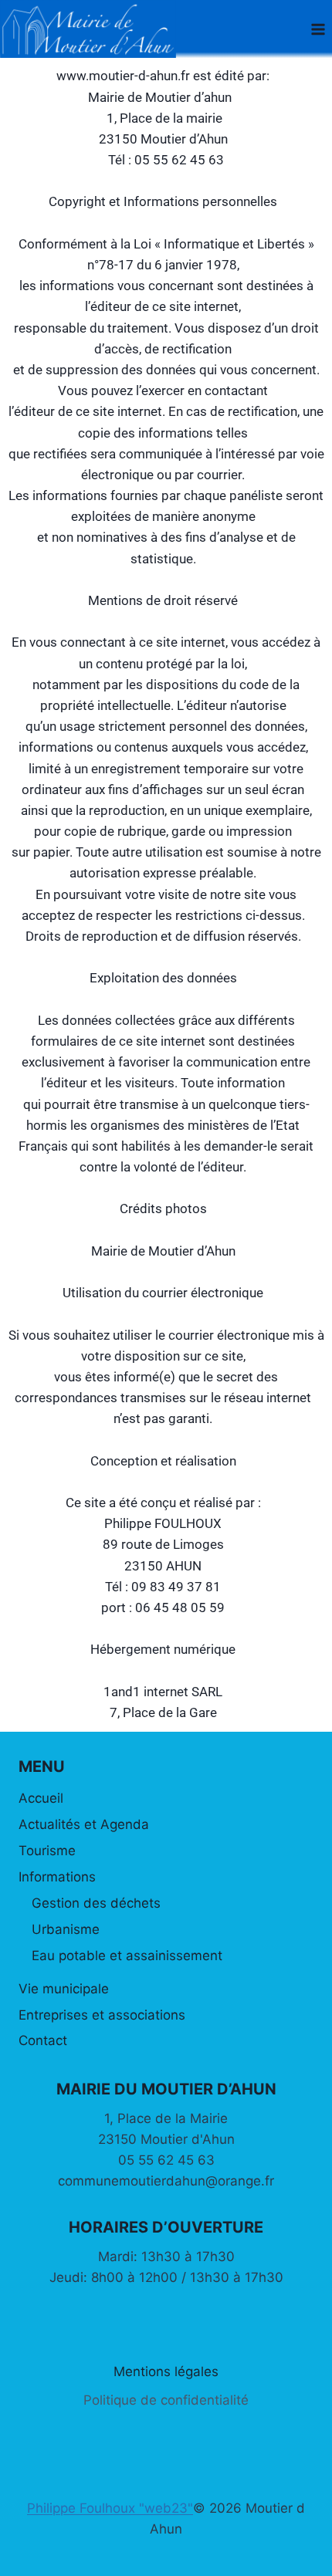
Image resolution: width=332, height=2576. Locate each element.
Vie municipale (64, 1989)
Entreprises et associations (102, 2015)
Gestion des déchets (96, 1903)
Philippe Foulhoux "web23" (110, 2508)
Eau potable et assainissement (127, 1956)
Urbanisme (66, 1929)
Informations (57, 1877)
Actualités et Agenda (84, 1824)
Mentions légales (166, 2371)
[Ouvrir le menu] (318, 29)
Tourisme (47, 1851)
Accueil (41, 1798)
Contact (43, 2040)
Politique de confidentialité (166, 2400)
